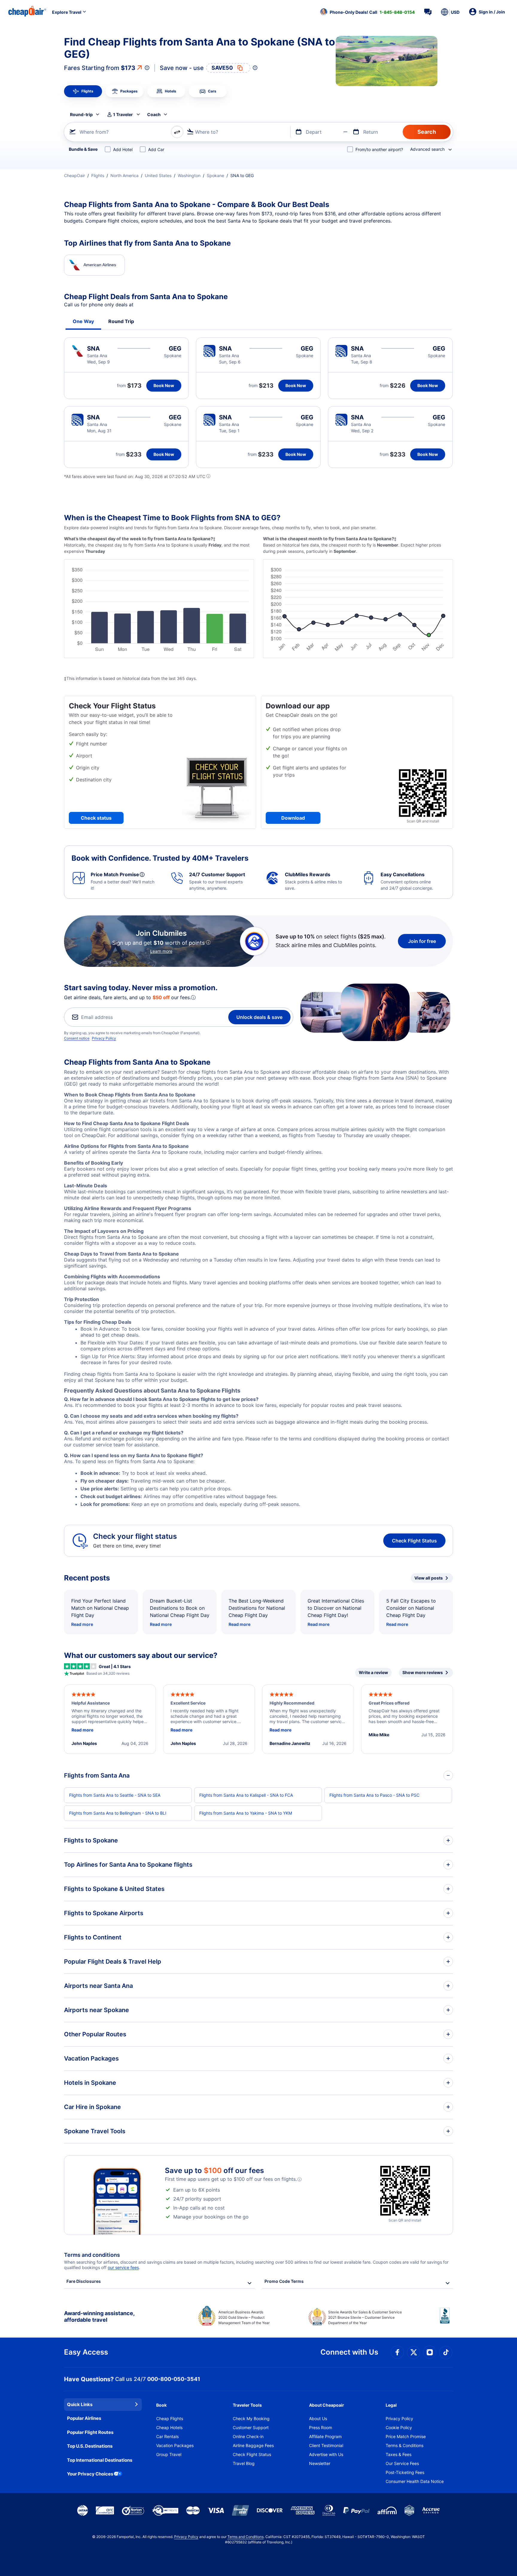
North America (124, 175)
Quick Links (80, 2404)
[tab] (83, 91)
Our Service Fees (402, 2463)
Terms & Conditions (405, 2445)
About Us (318, 2418)
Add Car (156, 149)
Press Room (321, 2427)
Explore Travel (67, 12)
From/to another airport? (379, 149)
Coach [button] (154, 114)
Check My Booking (251, 2418)
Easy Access (86, 2352)
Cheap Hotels (169, 2427)
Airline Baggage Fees (253, 2445)
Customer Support (251, 2427)
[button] (367, 12)
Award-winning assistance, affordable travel (99, 2316)
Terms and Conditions (245, 2537)
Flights (98, 175)
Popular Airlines (84, 2418)
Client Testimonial (326, 2445)
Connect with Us (349, 2352)
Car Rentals (167, 2436)
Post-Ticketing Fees (405, 2472)
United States (158, 175)
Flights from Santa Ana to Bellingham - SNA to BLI (118, 1813)
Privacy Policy (104, 1038)
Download (293, 818)
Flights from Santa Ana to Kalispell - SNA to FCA (246, 1795)
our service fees (123, 2267)
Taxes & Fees (399, 2454)
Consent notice (77, 1038)
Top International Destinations (100, 2460)
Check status (96, 818)
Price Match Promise (406, 2436)
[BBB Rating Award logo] (446, 2320)
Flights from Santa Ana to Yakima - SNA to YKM (246, 1813)
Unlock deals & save (259, 1017)
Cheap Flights (170, 2418)
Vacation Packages (175, 2445)
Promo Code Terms (284, 2281)
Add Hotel (123, 149)
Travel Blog (244, 2463)
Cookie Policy (399, 2427)
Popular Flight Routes (90, 2432)
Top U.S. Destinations (90, 2446)
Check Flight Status (414, 1541)
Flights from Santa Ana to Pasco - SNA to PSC (374, 1795)
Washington (189, 175)
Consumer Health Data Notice (415, 2481)
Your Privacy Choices (90, 2474)
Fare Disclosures (84, 2281)
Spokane (215, 175)
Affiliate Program (325, 2436)
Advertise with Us (326, 2454)
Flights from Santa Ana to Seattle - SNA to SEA (115, 1795)
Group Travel (169, 2454)
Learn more (161, 951)
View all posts (429, 1578)
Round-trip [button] (81, 114)
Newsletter (320, 2463)
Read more (82, 1624)
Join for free (422, 941)
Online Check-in (248, 2436)
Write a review (373, 1672)
